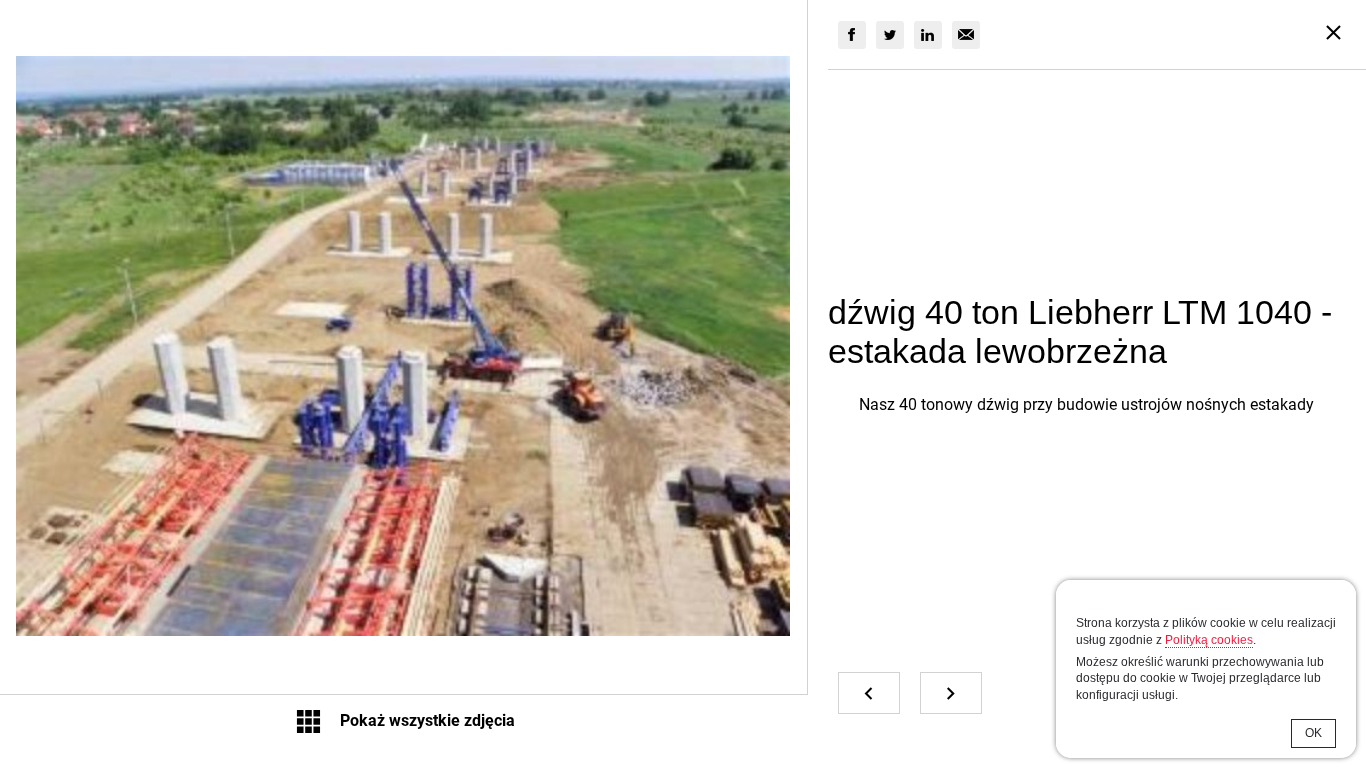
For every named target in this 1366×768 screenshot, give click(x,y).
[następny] (951, 693)
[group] (852, 35)
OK (1313, 733)
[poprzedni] (869, 693)
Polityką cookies (1209, 640)
